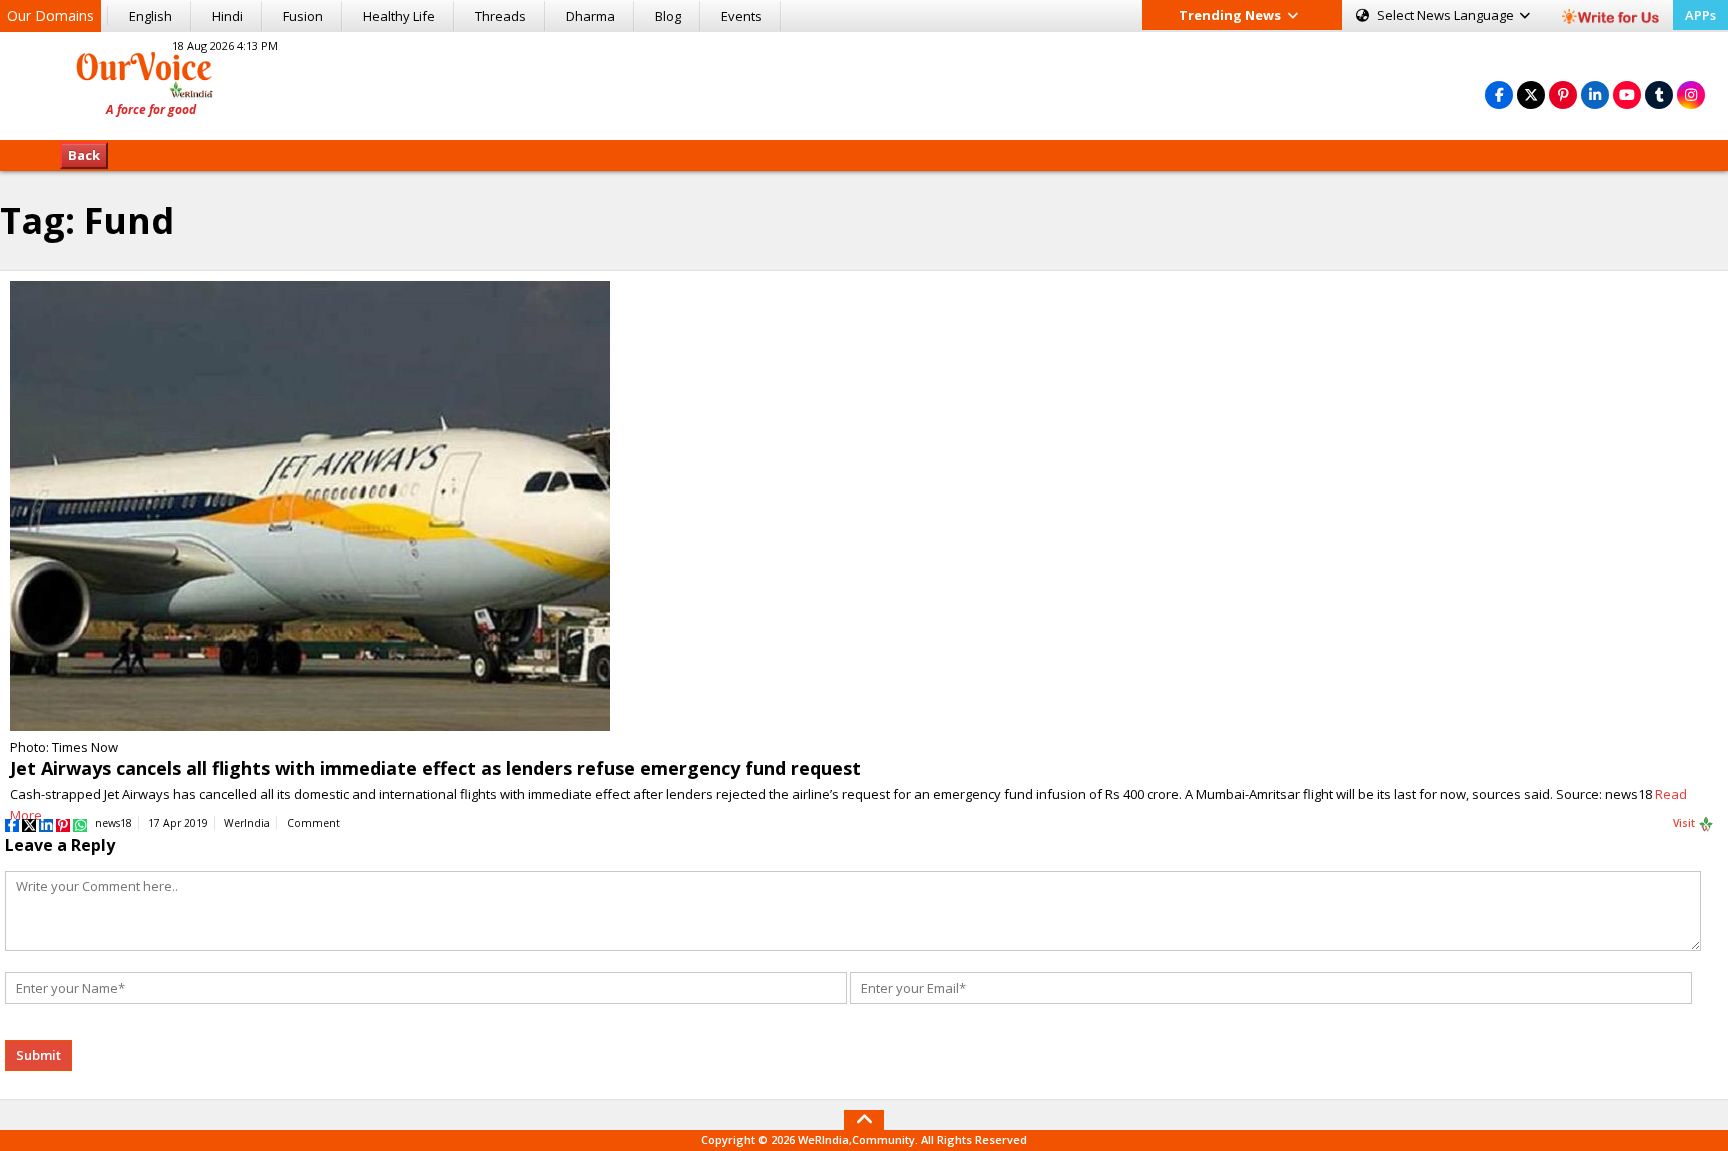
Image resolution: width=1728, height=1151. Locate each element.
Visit (1685, 823)
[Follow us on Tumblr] (1659, 94)
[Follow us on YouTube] (1627, 94)
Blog (668, 16)
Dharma (590, 16)
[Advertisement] (864, 83)
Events (741, 16)
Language (1447, 15)
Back (84, 155)
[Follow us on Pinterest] (1563, 94)
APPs (1700, 15)
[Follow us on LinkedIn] (1595, 94)
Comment (313, 823)
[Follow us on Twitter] (1531, 94)
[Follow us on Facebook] (1499, 94)
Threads (500, 16)
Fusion (303, 16)
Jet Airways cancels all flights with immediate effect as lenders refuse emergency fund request (435, 768)
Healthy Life (399, 16)
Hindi (227, 16)
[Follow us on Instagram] (1691, 94)
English (150, 16)
